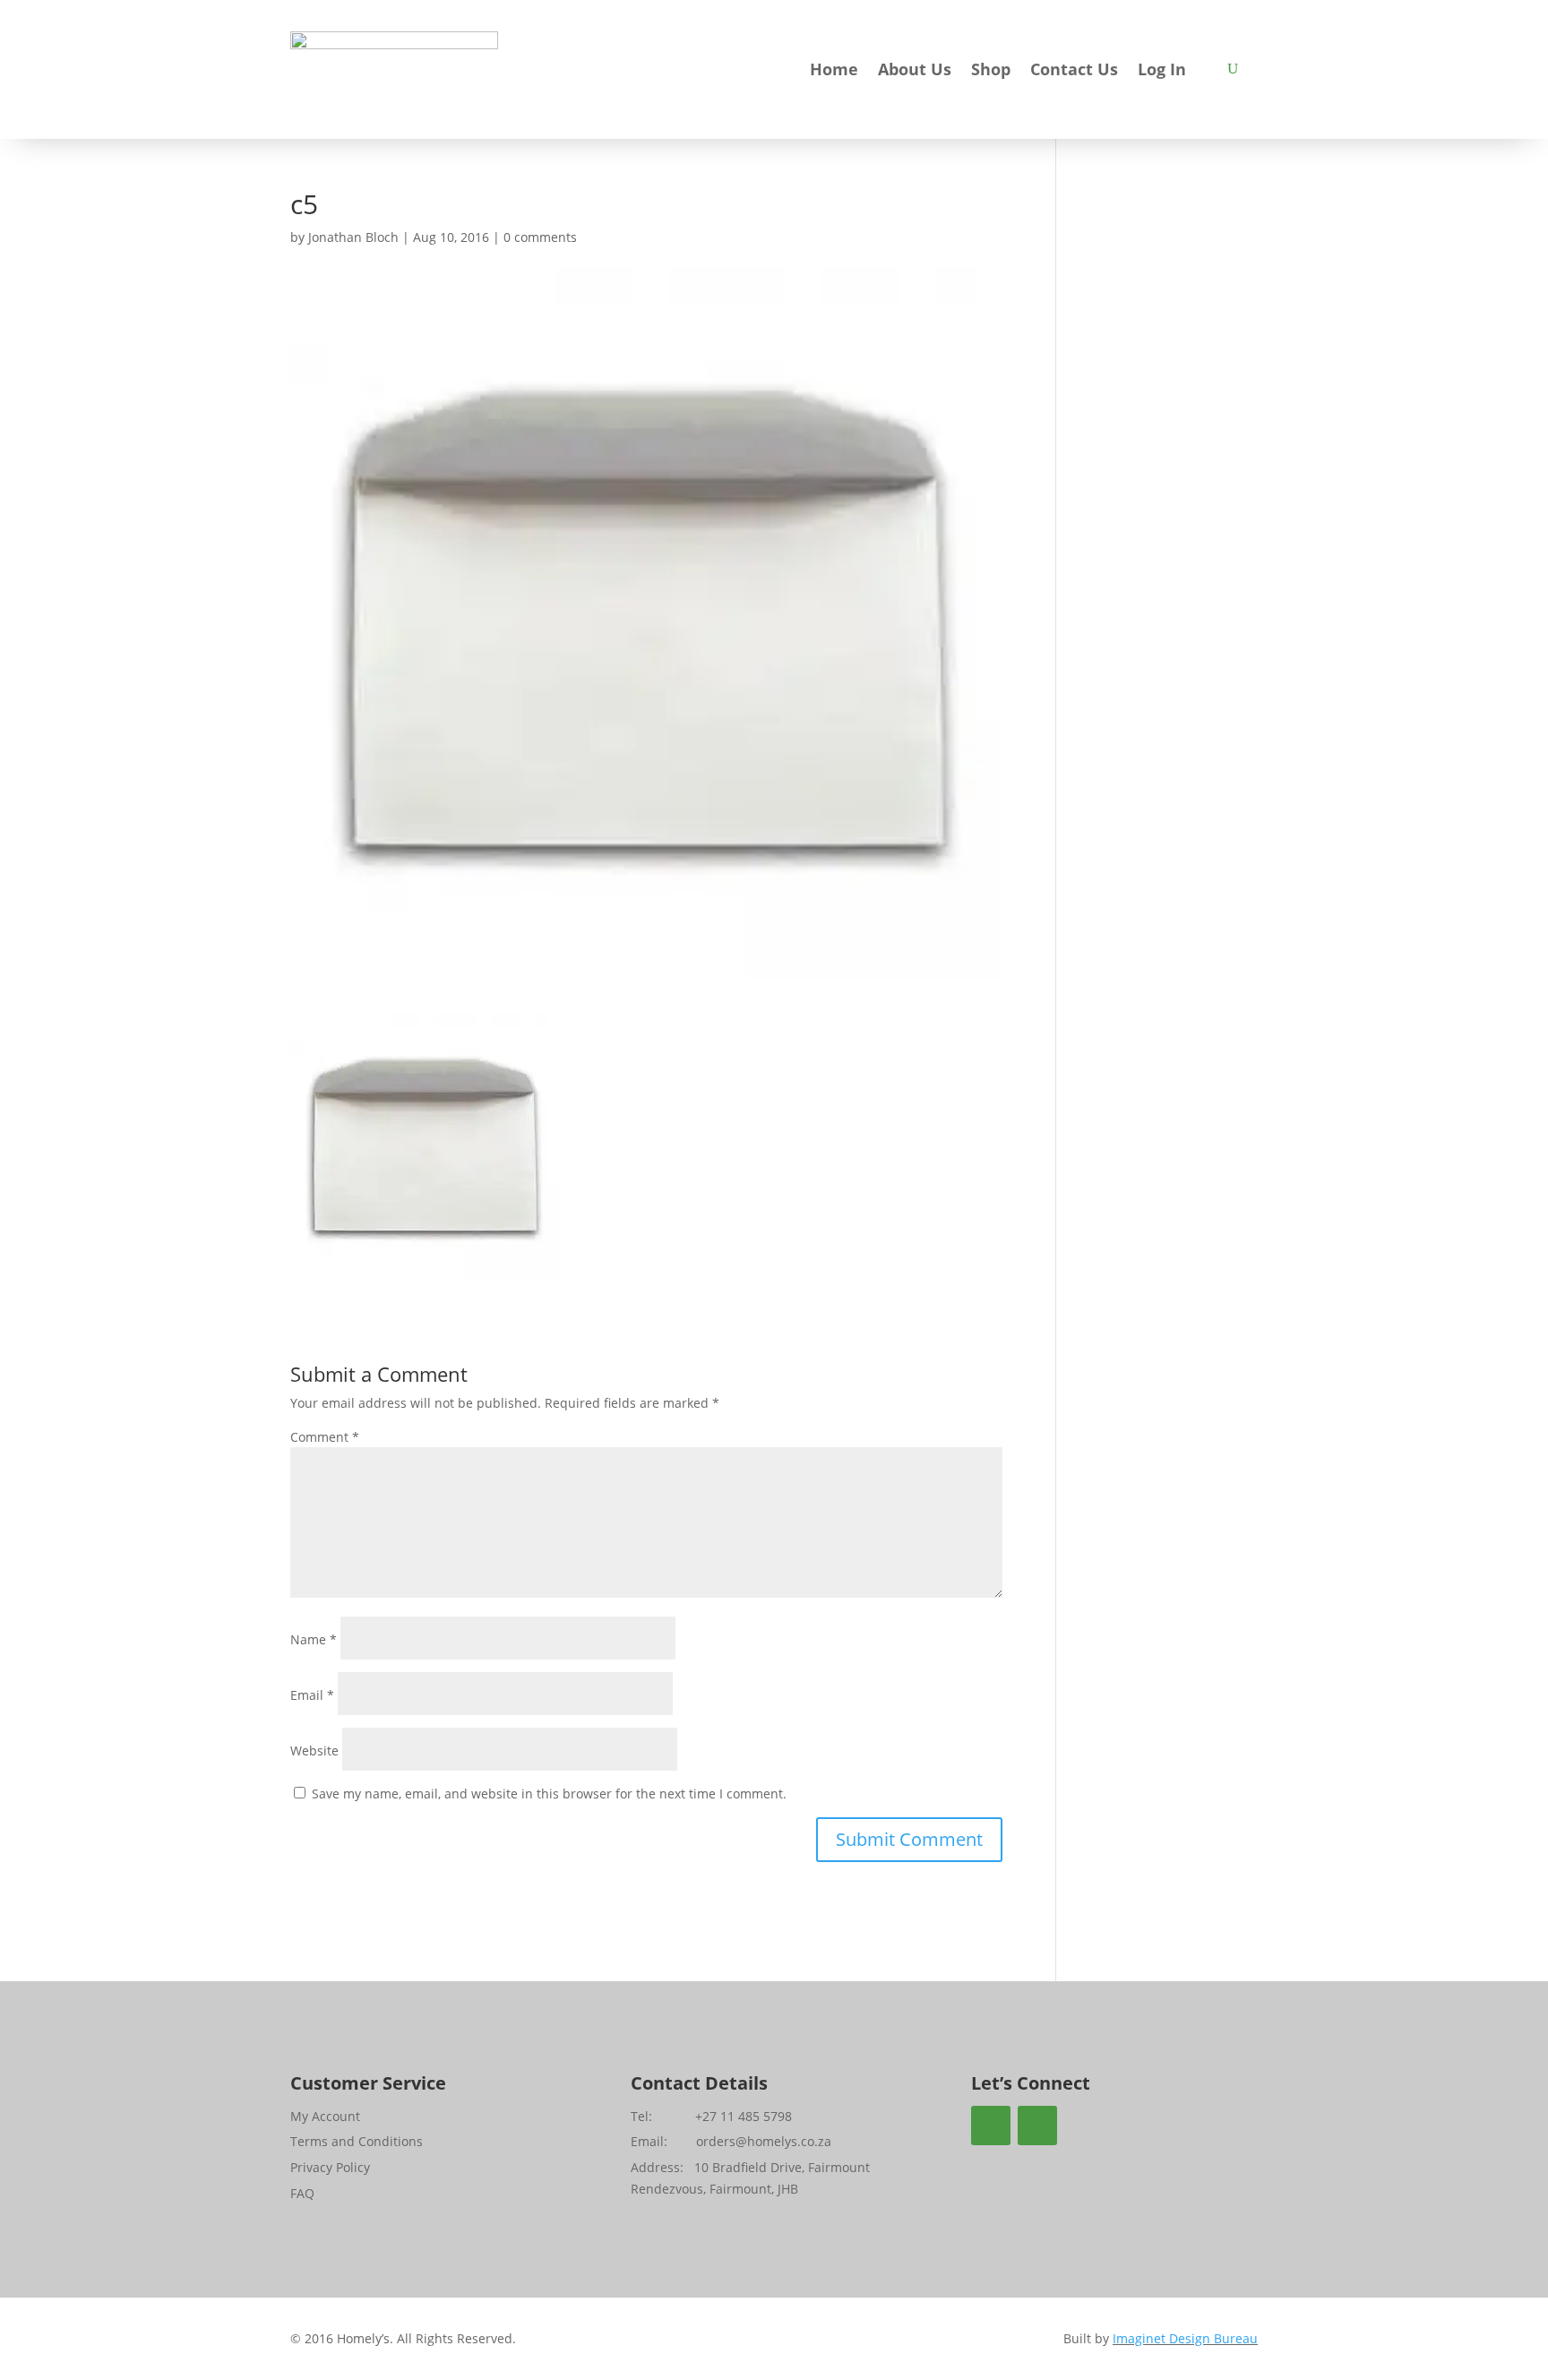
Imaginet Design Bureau (1185, 2338)
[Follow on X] (1037, 2126)
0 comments (540, 237)
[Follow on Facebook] (991, 2126)
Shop (991, 71)
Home (834, 71)
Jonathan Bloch (353, 237)
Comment (325, 1437)
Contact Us (1074, 71)
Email (312, 1695)
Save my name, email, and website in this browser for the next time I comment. (549, 1794)
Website (314, 1751)
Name (314, 1639)
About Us (915, 71)
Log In (1162, 71)
